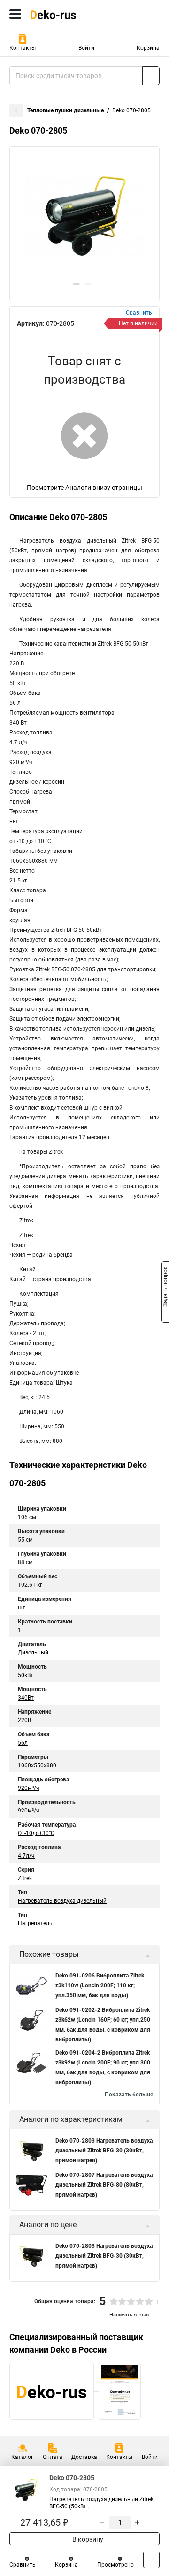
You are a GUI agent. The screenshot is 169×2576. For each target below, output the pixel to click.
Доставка (84, 2457)
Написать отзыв (129, 2315)
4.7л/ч (26, 1856)
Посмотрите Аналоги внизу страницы (84, 488)
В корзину (87, 2539)
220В (24, 1720)
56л (23, 1743)
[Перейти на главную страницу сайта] (70, 14)
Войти (86, 48)
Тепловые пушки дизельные (65, 110)
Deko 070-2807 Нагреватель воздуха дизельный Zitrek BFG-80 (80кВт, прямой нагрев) (104, 2185)
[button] (76, 284)
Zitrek (25, 1878)
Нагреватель (35, 1923)
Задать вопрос (165, 1287)
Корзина (148, 48)
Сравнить (23, 2565)
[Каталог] (15, 14)
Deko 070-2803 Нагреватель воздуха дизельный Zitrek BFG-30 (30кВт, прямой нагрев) (104, 2151)
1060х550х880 (37, 1765)
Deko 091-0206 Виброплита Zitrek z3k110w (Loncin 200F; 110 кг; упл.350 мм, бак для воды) (100, 1985)
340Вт (26, 1698)
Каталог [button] (22, 2457)
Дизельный (33, 1653)
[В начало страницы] (151, 2560)
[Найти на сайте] (151, 76)
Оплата (53, 2457)
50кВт (26, 1675)
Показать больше (129, 2095)
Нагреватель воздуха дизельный (62, 1901)
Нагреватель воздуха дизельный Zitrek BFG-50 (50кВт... (101, 2503)
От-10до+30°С (36, 1833)
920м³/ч (29, 1788)
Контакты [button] (23, 48)
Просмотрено (115, 2565)
